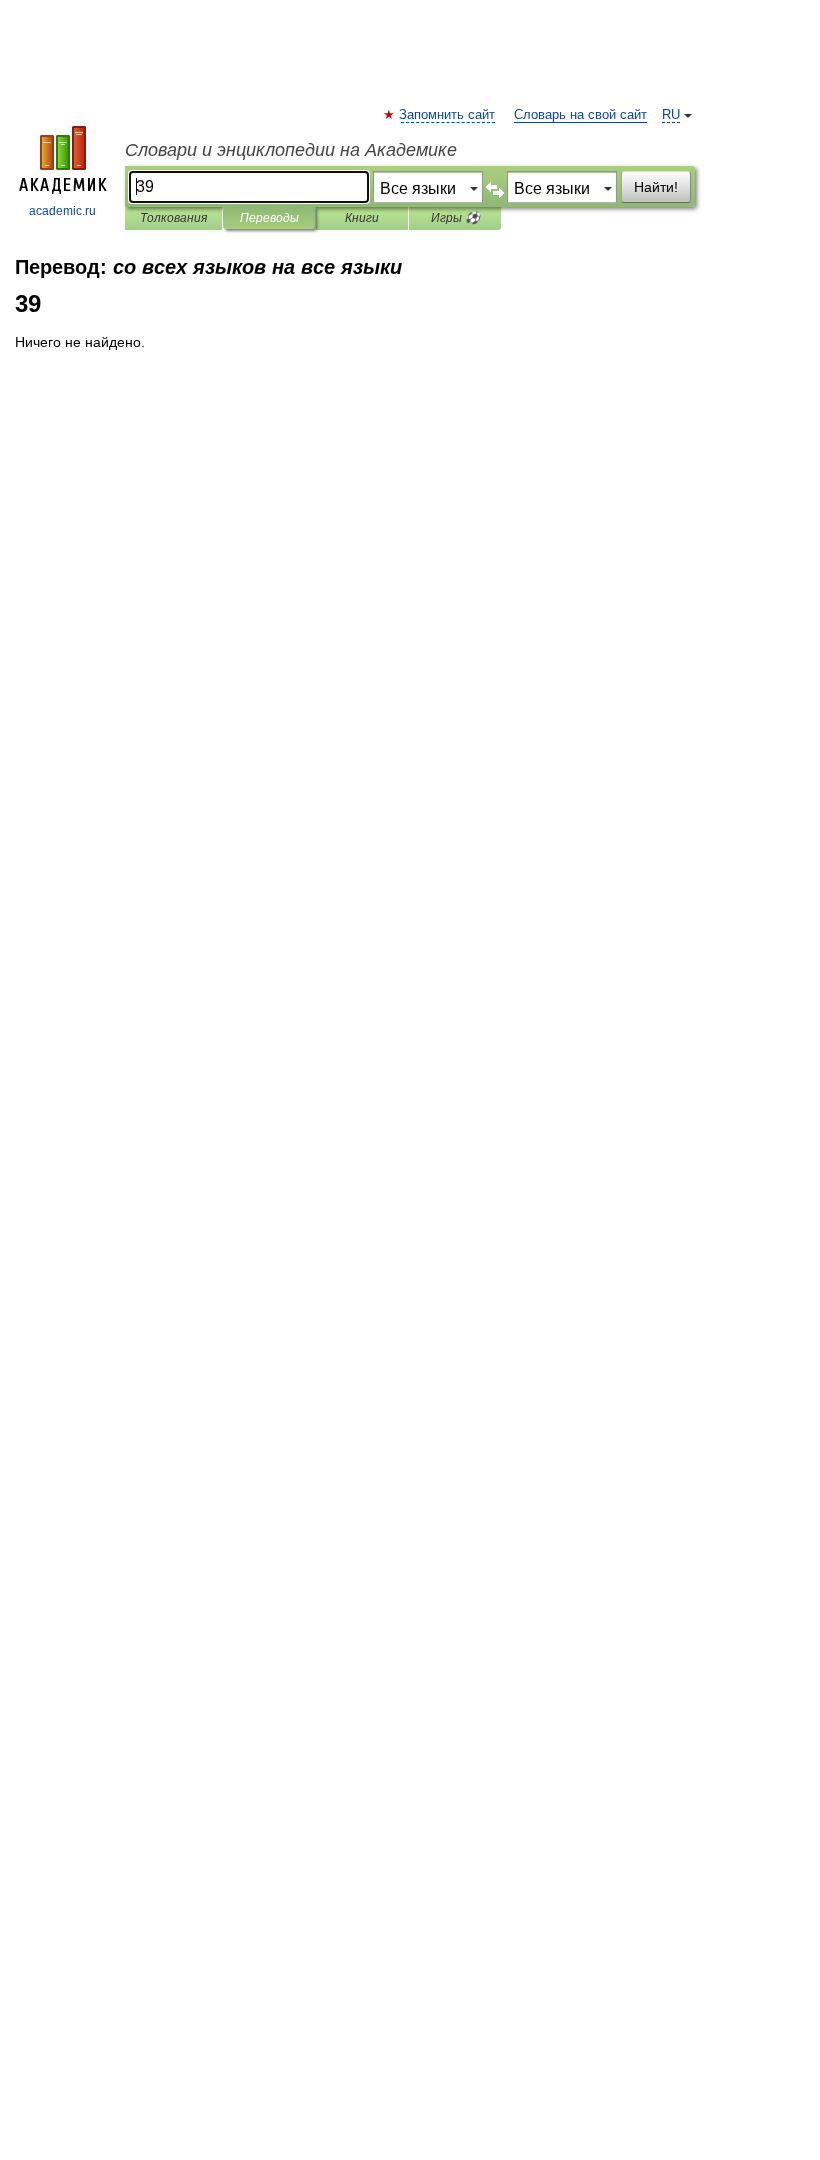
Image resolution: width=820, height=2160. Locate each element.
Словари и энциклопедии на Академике (291, 150)
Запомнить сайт (448, 115)
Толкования (173, 218)
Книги (362, 218)
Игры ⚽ (455, 218)
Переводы (269, 218)
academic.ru (62, 211)
